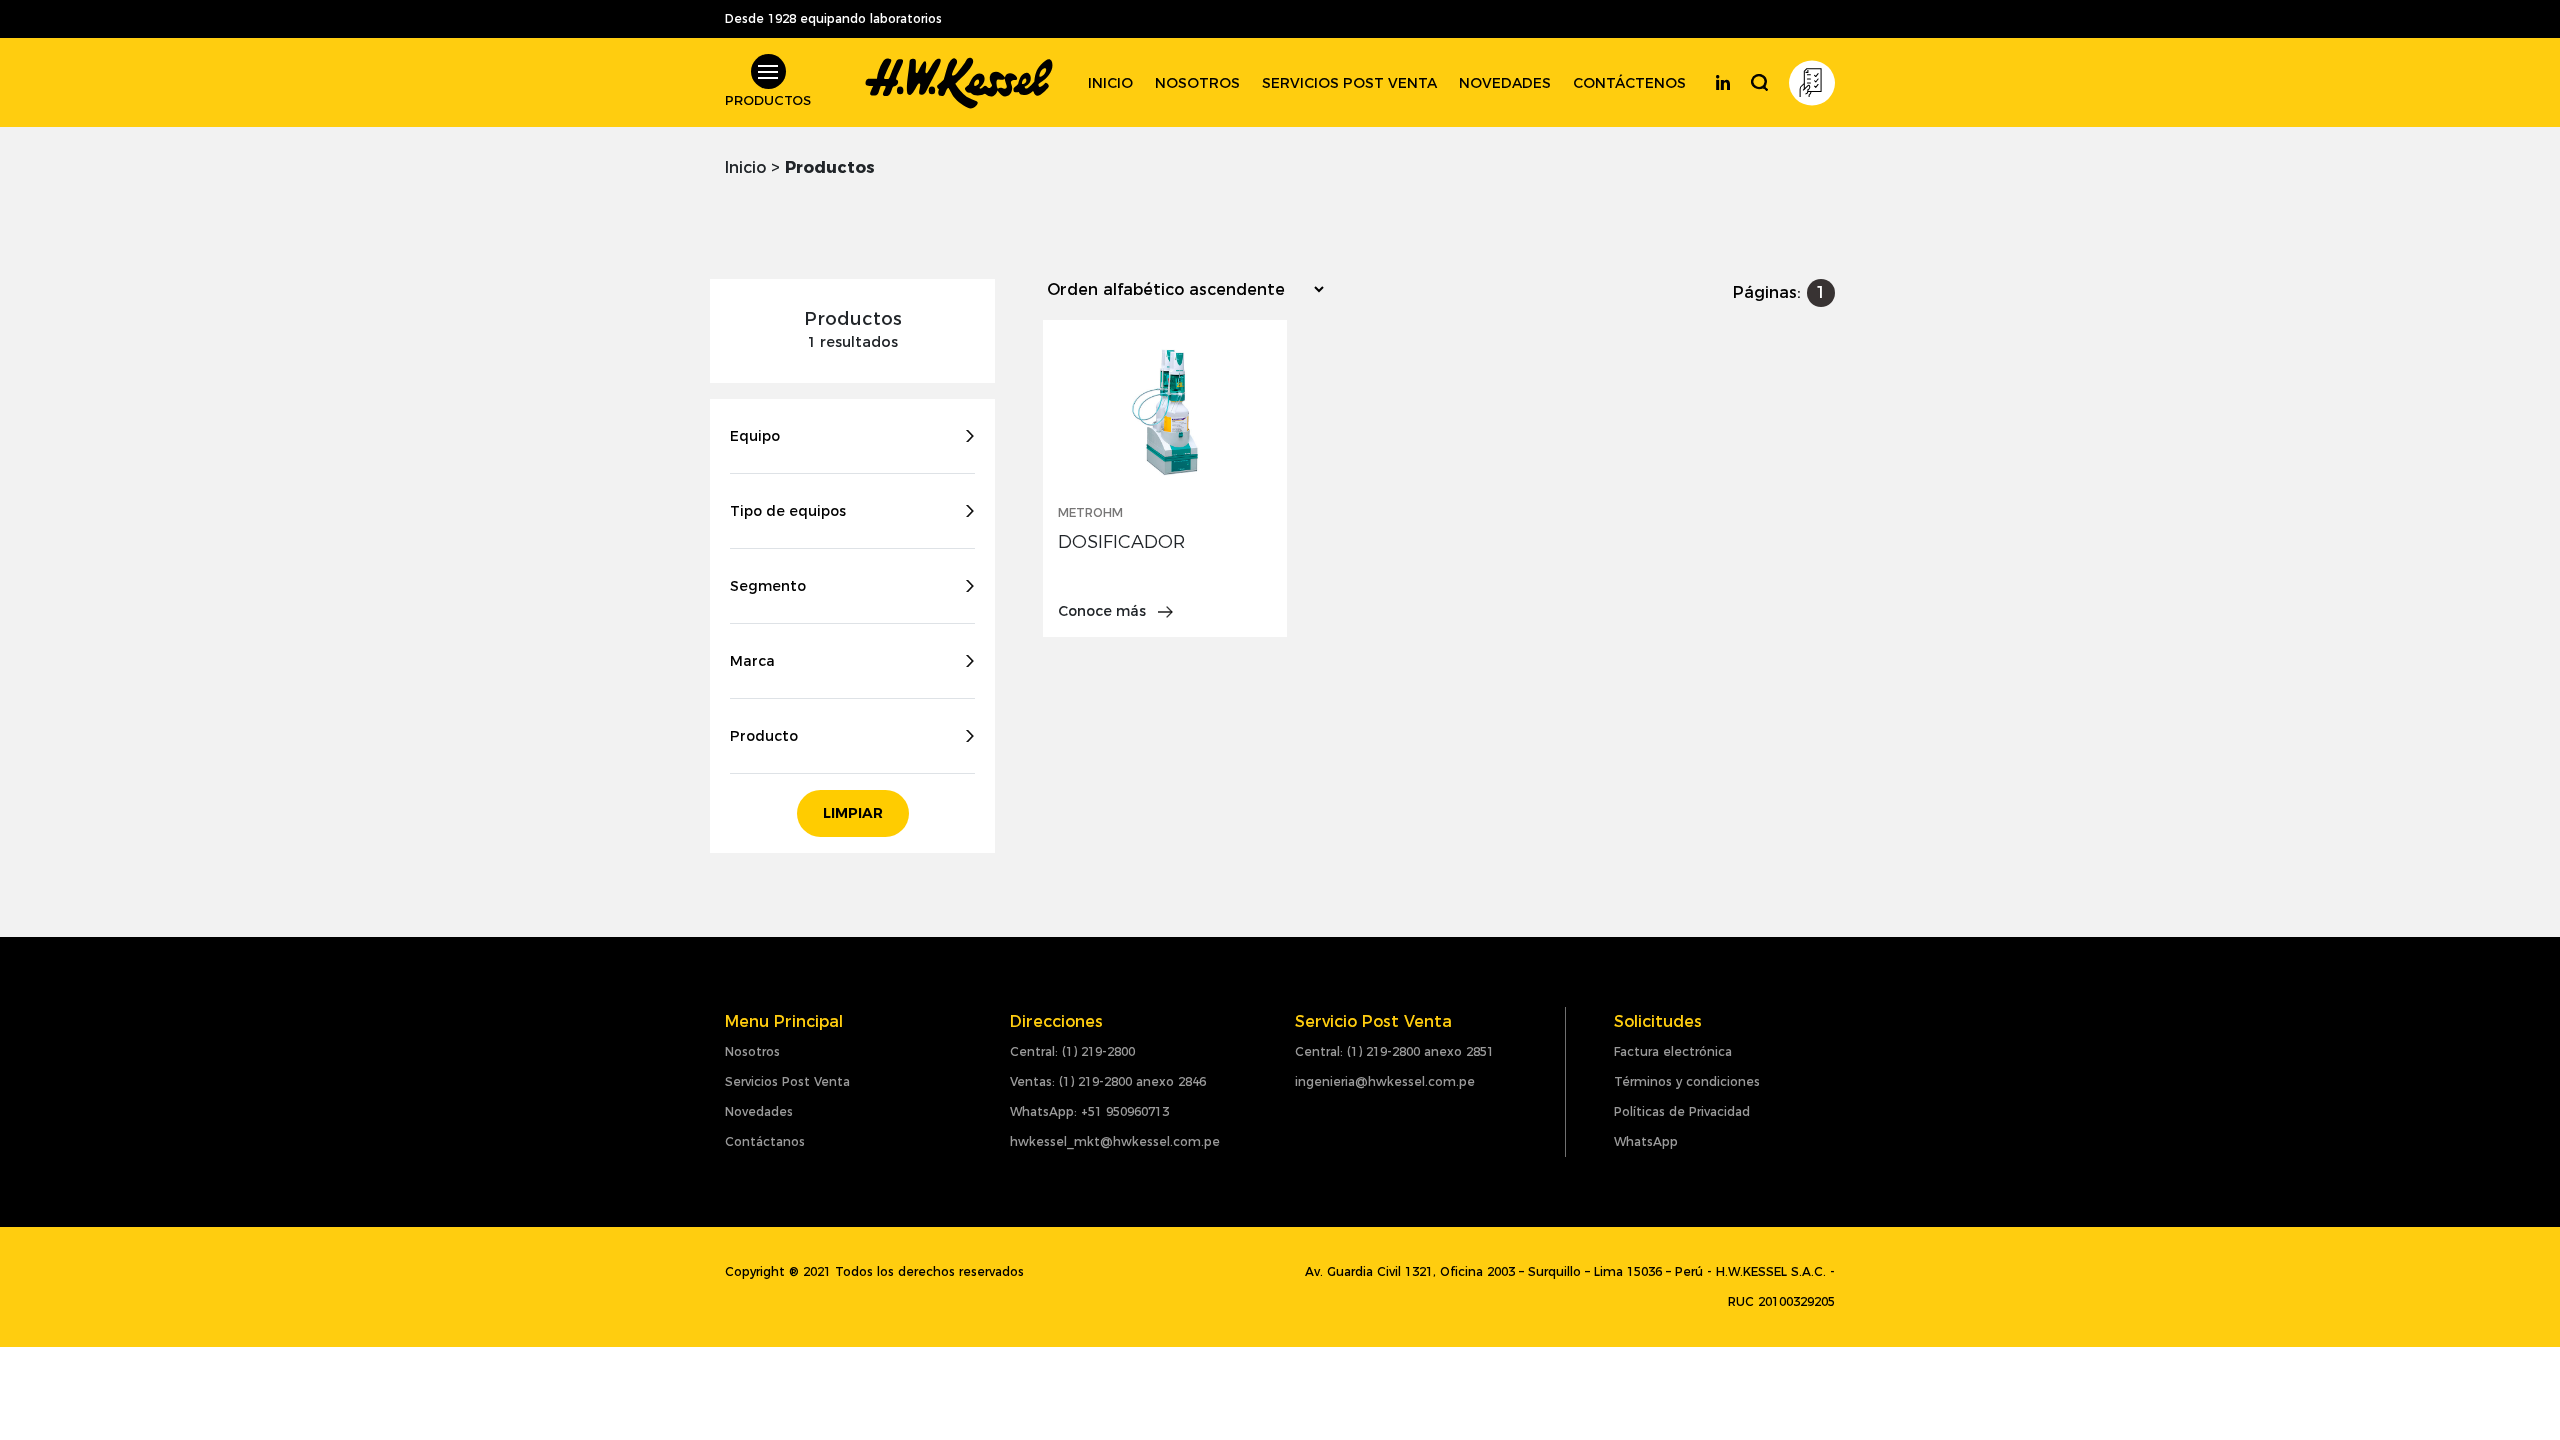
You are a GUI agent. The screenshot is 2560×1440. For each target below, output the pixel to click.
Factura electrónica (1673, 1051)
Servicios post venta (1349, 83)
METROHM (1090, 512)
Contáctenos (1629, 83)
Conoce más (1104, 611)
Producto (764, 736)
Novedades (1505, 83)
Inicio (1110, 83)
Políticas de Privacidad (1682, 1111)
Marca (752, 661)
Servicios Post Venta (787, 1081)
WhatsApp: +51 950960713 (1089, 1111)
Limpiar (853, 813)
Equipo (755, 436)
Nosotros (1197, 83)
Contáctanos (765, 1141)
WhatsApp (1646, 1141)
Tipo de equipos (788, 511)
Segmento (768, 586)
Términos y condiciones (1687, 1081)
